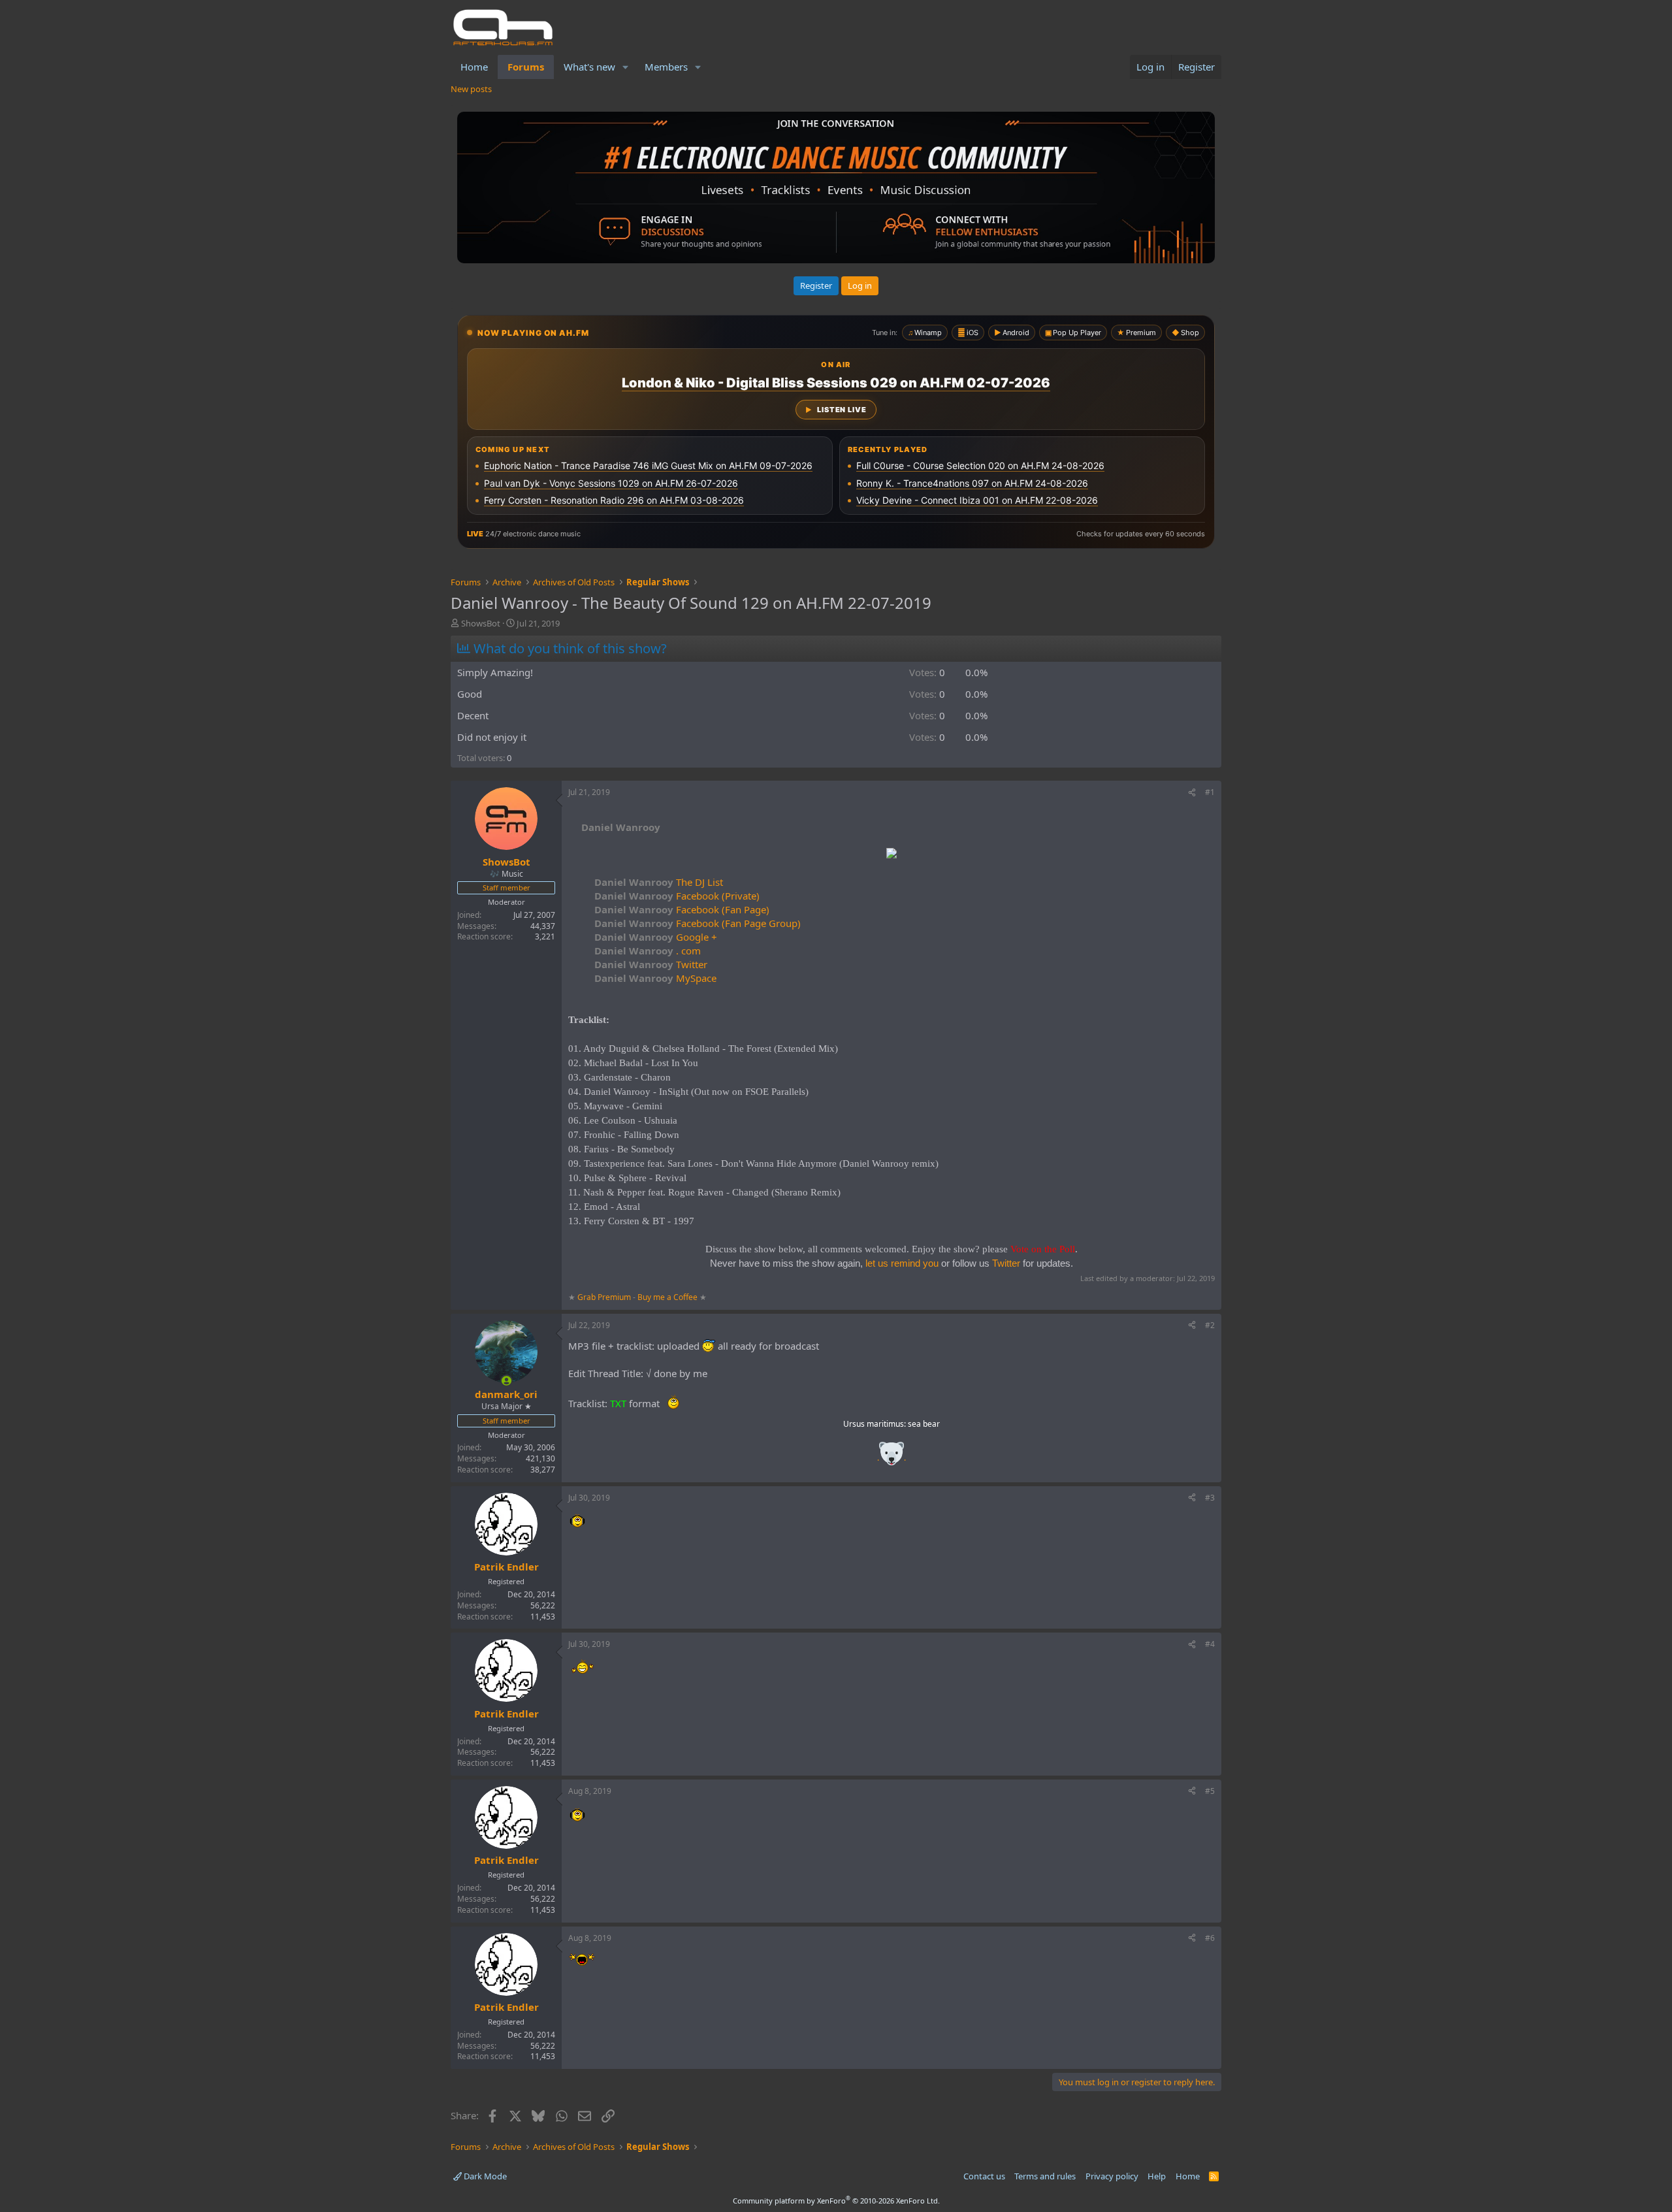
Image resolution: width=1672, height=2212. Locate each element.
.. (892, 1458)
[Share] (1192, 793)
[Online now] (506, 1381)
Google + (656, 937)
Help (1157, 2176)
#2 (1210, 1325)
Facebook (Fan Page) (682, 909)
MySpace (655, 978)
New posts (471, 89)
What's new (589, 67)
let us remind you (902, 1263)
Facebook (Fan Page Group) (698, 923)
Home (474, 67)
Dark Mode (484, 2176)
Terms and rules (1045, 2176)
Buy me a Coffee (667, 1297)
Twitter (651, 964)
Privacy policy (1112, 2176)
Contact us (984, 2176)
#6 (1210, 1938)
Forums (526, 67)
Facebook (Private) (677, 896)
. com (648, 951)
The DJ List (659, 882)
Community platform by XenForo (836, 2201)
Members (666, 67)
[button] (626, 67)
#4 (1210, 1644)
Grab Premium (605, 1297)
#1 (1210, 792)
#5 (1210, 1791)
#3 (1210, 1498)
